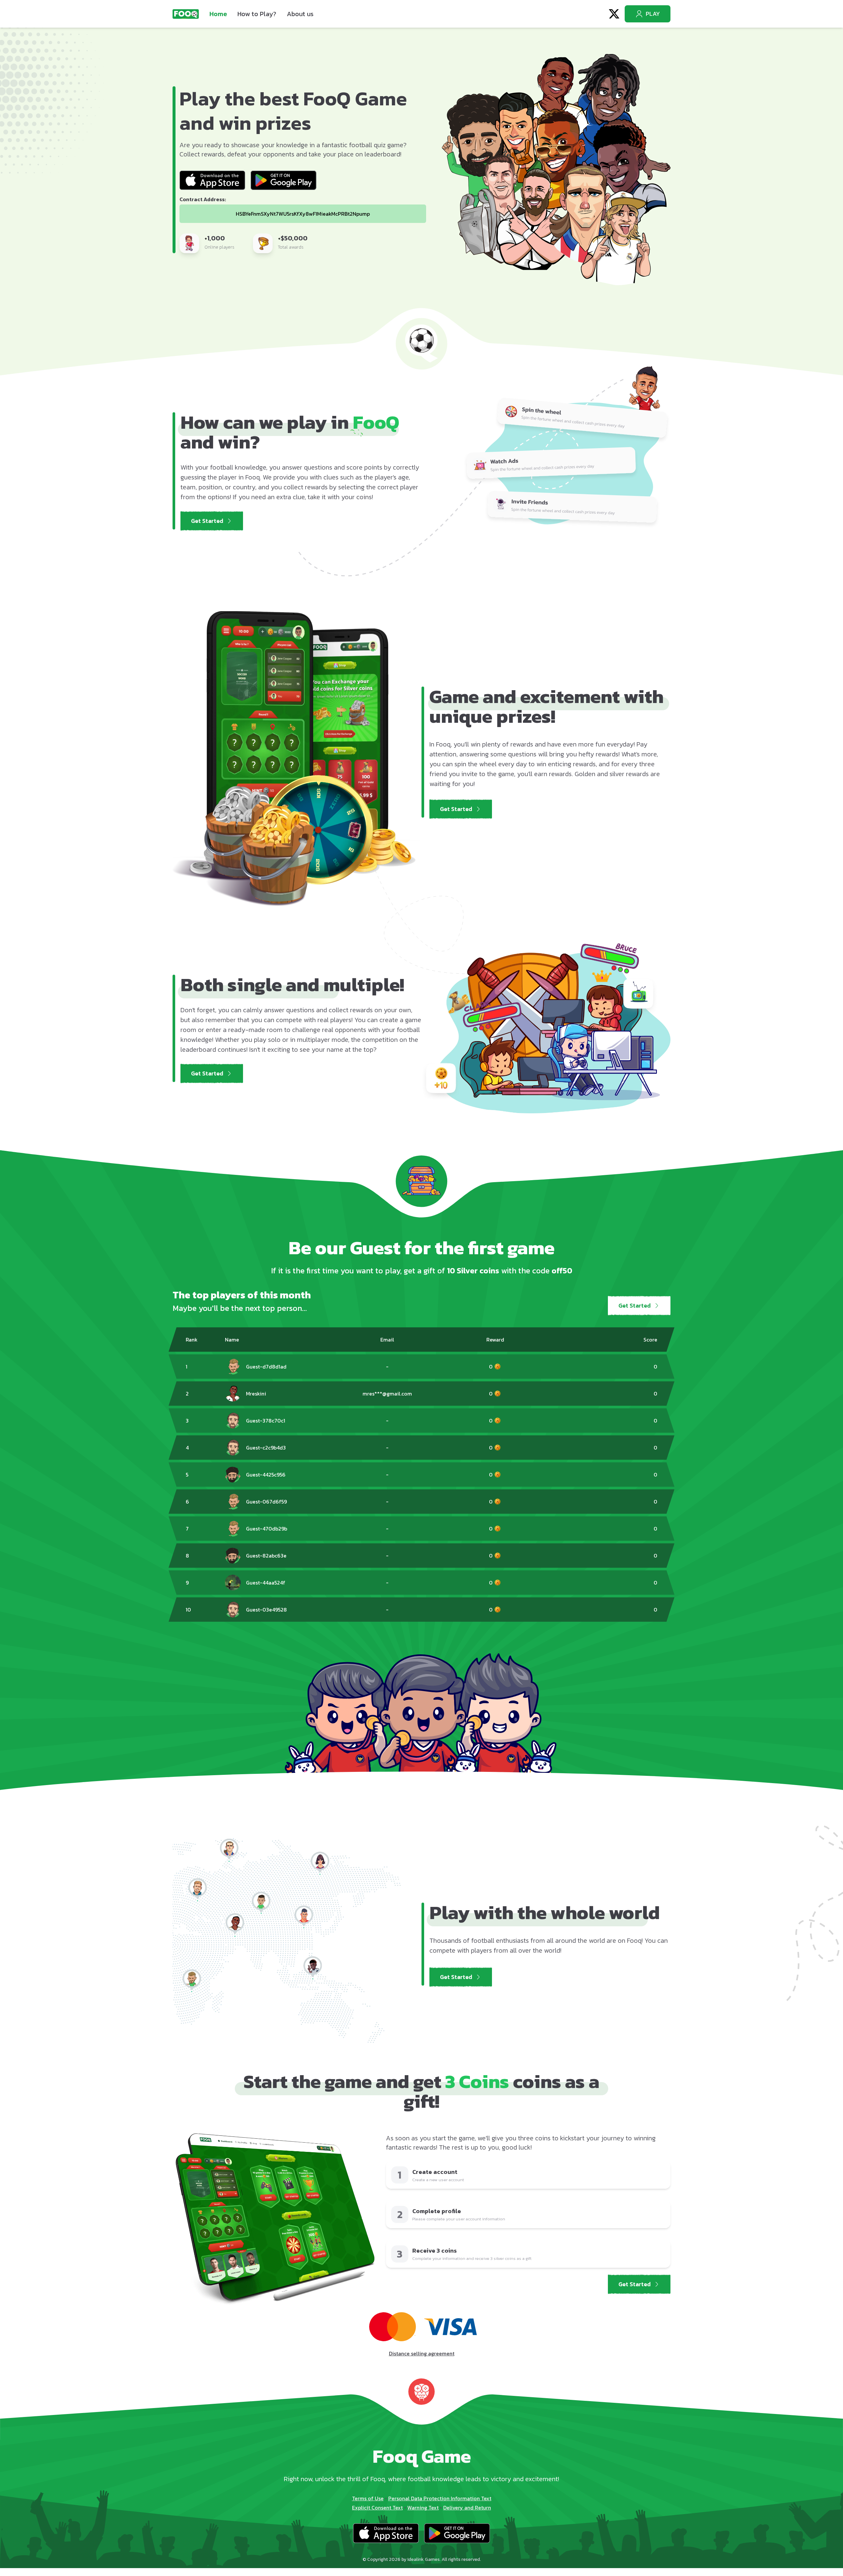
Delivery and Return (467, 2508)
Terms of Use (368, 2498)
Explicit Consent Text (377, 2508)
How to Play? (257, 14)
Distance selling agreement (422, 2353)
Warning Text (423, 2508)
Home (218, 14)
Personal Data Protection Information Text (440, 2498)
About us (300, 14)
